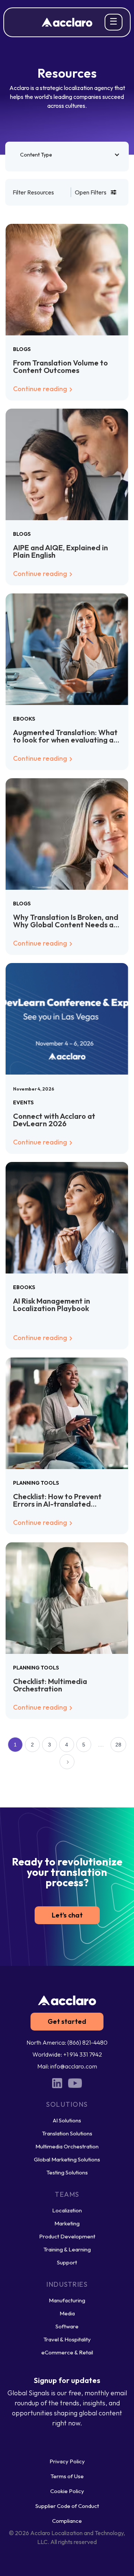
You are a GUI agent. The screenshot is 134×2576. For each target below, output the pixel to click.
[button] (67, 155)
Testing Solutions (67, 2172)
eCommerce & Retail (67, 2352)
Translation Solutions (67, 2133)
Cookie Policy (67, 2491)
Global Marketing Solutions (67, 2159)
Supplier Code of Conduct (67, 2506)
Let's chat (67, 1915)
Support (67, 2262)
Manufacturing (67, 2300)
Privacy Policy (67, 2461)
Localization (67, 2210)
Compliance (67, 2521)
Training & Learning (67, 2249)
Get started (67, 2021)
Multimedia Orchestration (67, 2146)
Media (67, 2313)
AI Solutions (67, 2120)
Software (67, 2326)
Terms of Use (67, 2476)
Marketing (67, 2223)
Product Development (67, 2236)
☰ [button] (114, 21)
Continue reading (41, 389)
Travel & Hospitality (67, 2339)
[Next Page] (67, 1762)
